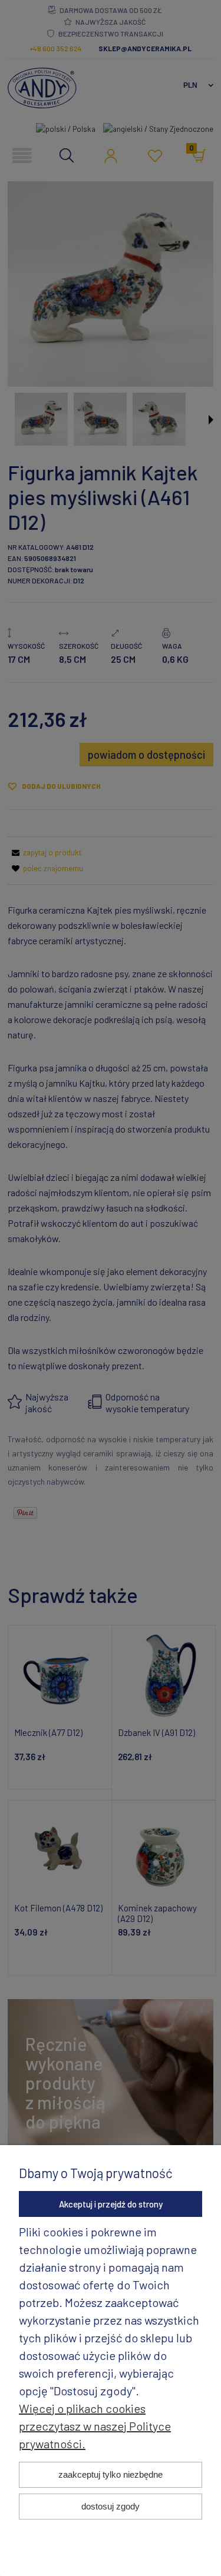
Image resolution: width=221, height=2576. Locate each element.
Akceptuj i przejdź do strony (111, 2204)
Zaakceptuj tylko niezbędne (111, 2474)
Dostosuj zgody (111, 2506)
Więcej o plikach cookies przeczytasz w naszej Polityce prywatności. (95, 2426)
